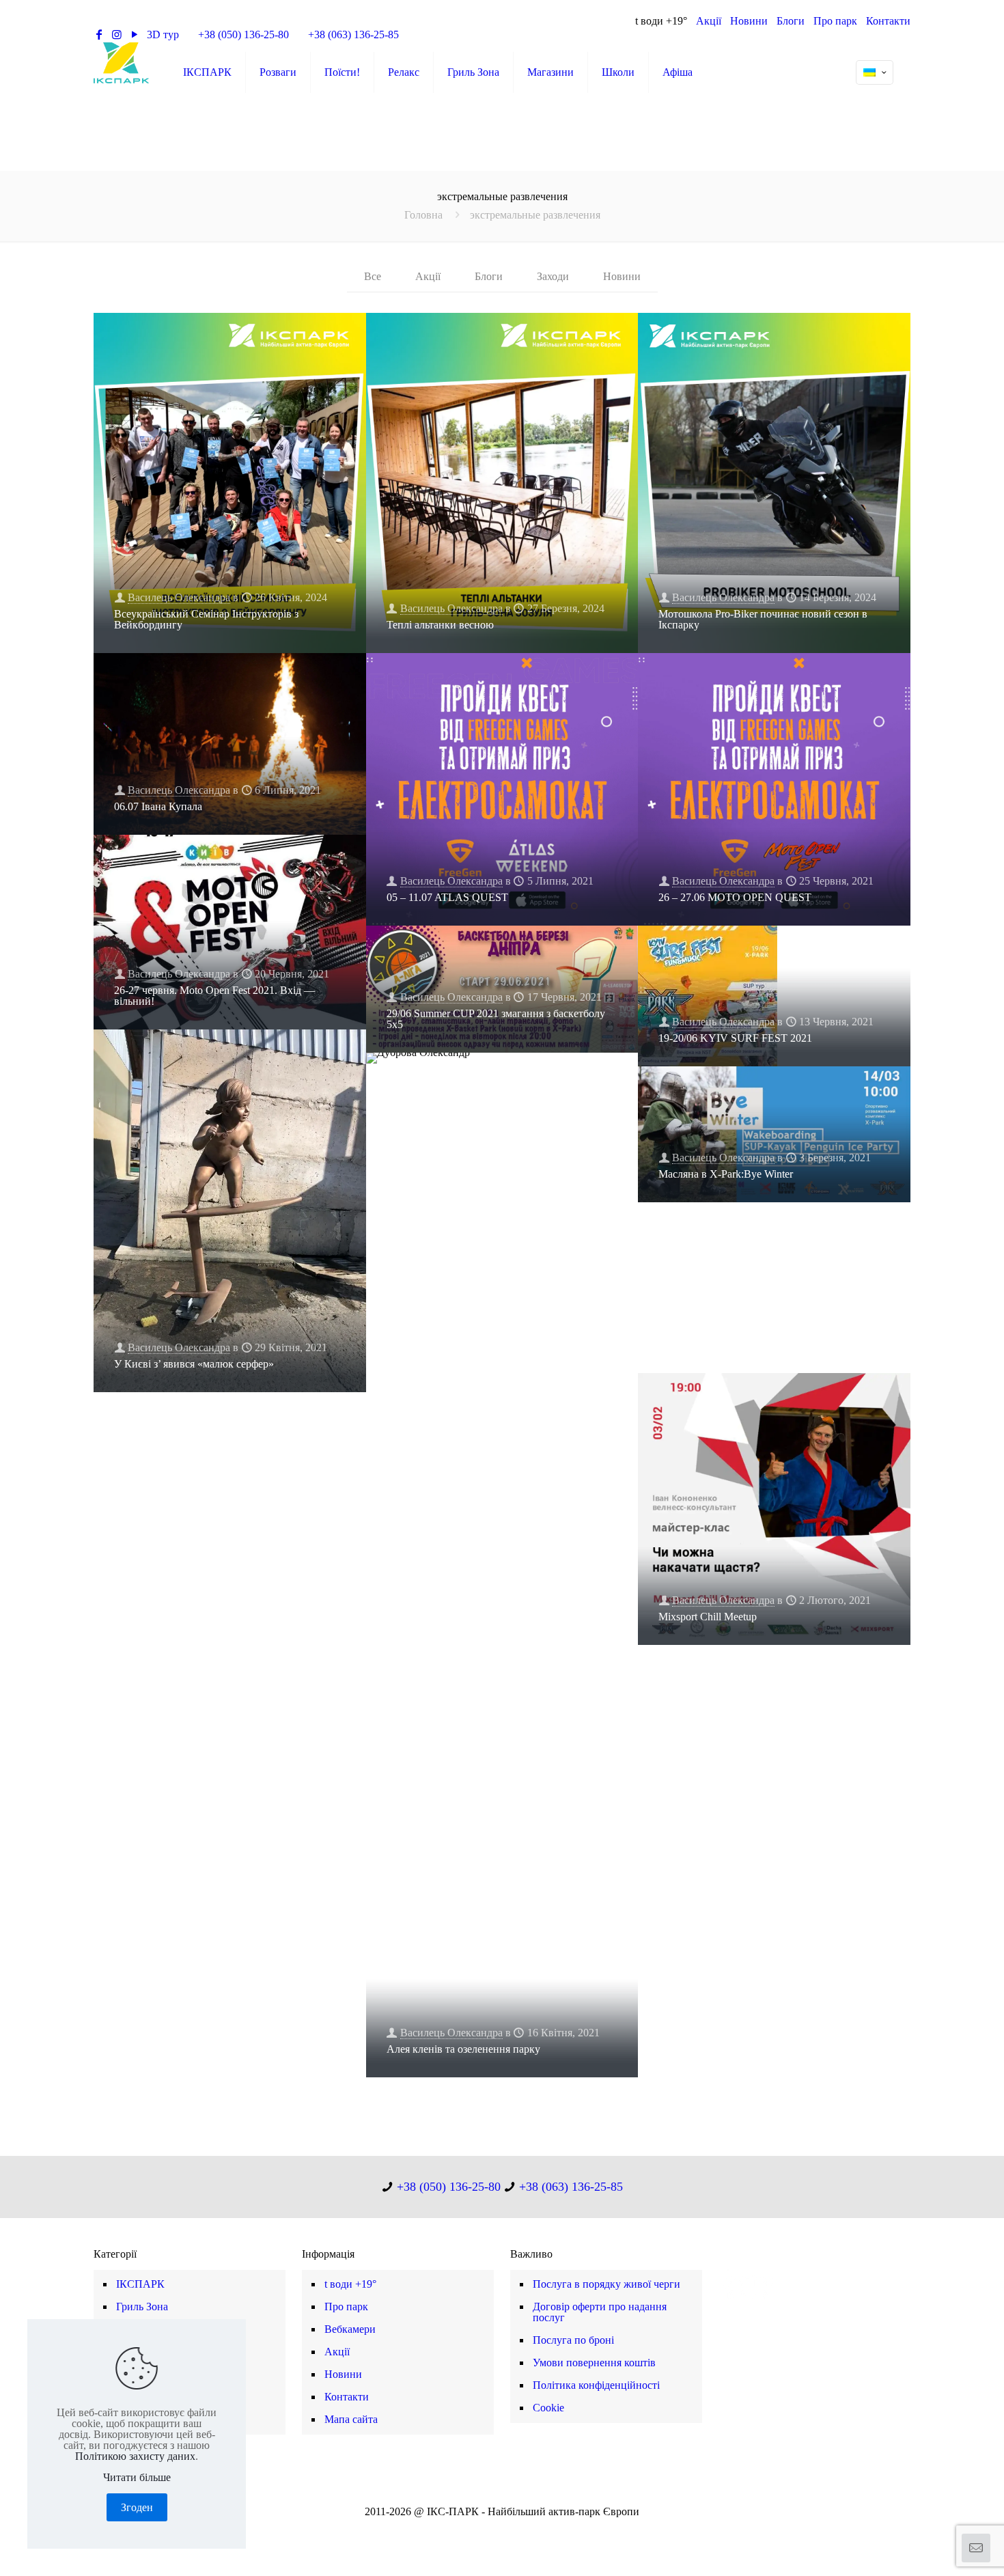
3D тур (163, 34)
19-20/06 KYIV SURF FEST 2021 (735, 1038)
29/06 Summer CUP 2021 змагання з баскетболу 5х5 (496, 1019)
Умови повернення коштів (594, 2363)
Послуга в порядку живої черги (606, 2284)
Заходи (553, 276)
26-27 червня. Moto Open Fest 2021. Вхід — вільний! (214, 996)
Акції (709, 21)
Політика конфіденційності (596, 2385)
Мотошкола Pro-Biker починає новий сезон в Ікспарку (763, 619)
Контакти (888, 21)
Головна (423, 215)
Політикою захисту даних (135, 2456)
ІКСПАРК (140, 2284)
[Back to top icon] (938, 2548)
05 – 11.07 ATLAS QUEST (447, 897)
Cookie (548, 2408)
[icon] (524, 2530)
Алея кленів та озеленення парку (463, 2049)
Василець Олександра (179, 597)
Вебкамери (350, 2329)
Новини (749, 21)
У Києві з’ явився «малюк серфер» (194, 1364)
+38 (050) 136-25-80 (243, 34)
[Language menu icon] (875, 72)
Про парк (835, 21)
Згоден (137, 2507)
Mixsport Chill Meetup (708, 1617)
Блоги (791, 21)
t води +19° (661, 21)
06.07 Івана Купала (158, 806)
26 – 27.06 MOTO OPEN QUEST (735, 897)
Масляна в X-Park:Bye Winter (726, 1174)
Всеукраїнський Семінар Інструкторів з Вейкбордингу (206, 619)
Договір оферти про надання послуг (600, 2312)
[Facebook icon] (480, 2530)
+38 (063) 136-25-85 (353, 34)
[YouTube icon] (495, 2530)
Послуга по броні (573, 2340)
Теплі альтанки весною (440, 625)
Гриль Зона (142, 2307)
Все (373, 276)
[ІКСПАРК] (121, 62)
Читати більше (137, 2478)
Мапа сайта (351, 2419)
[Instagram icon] (509, 2530)
